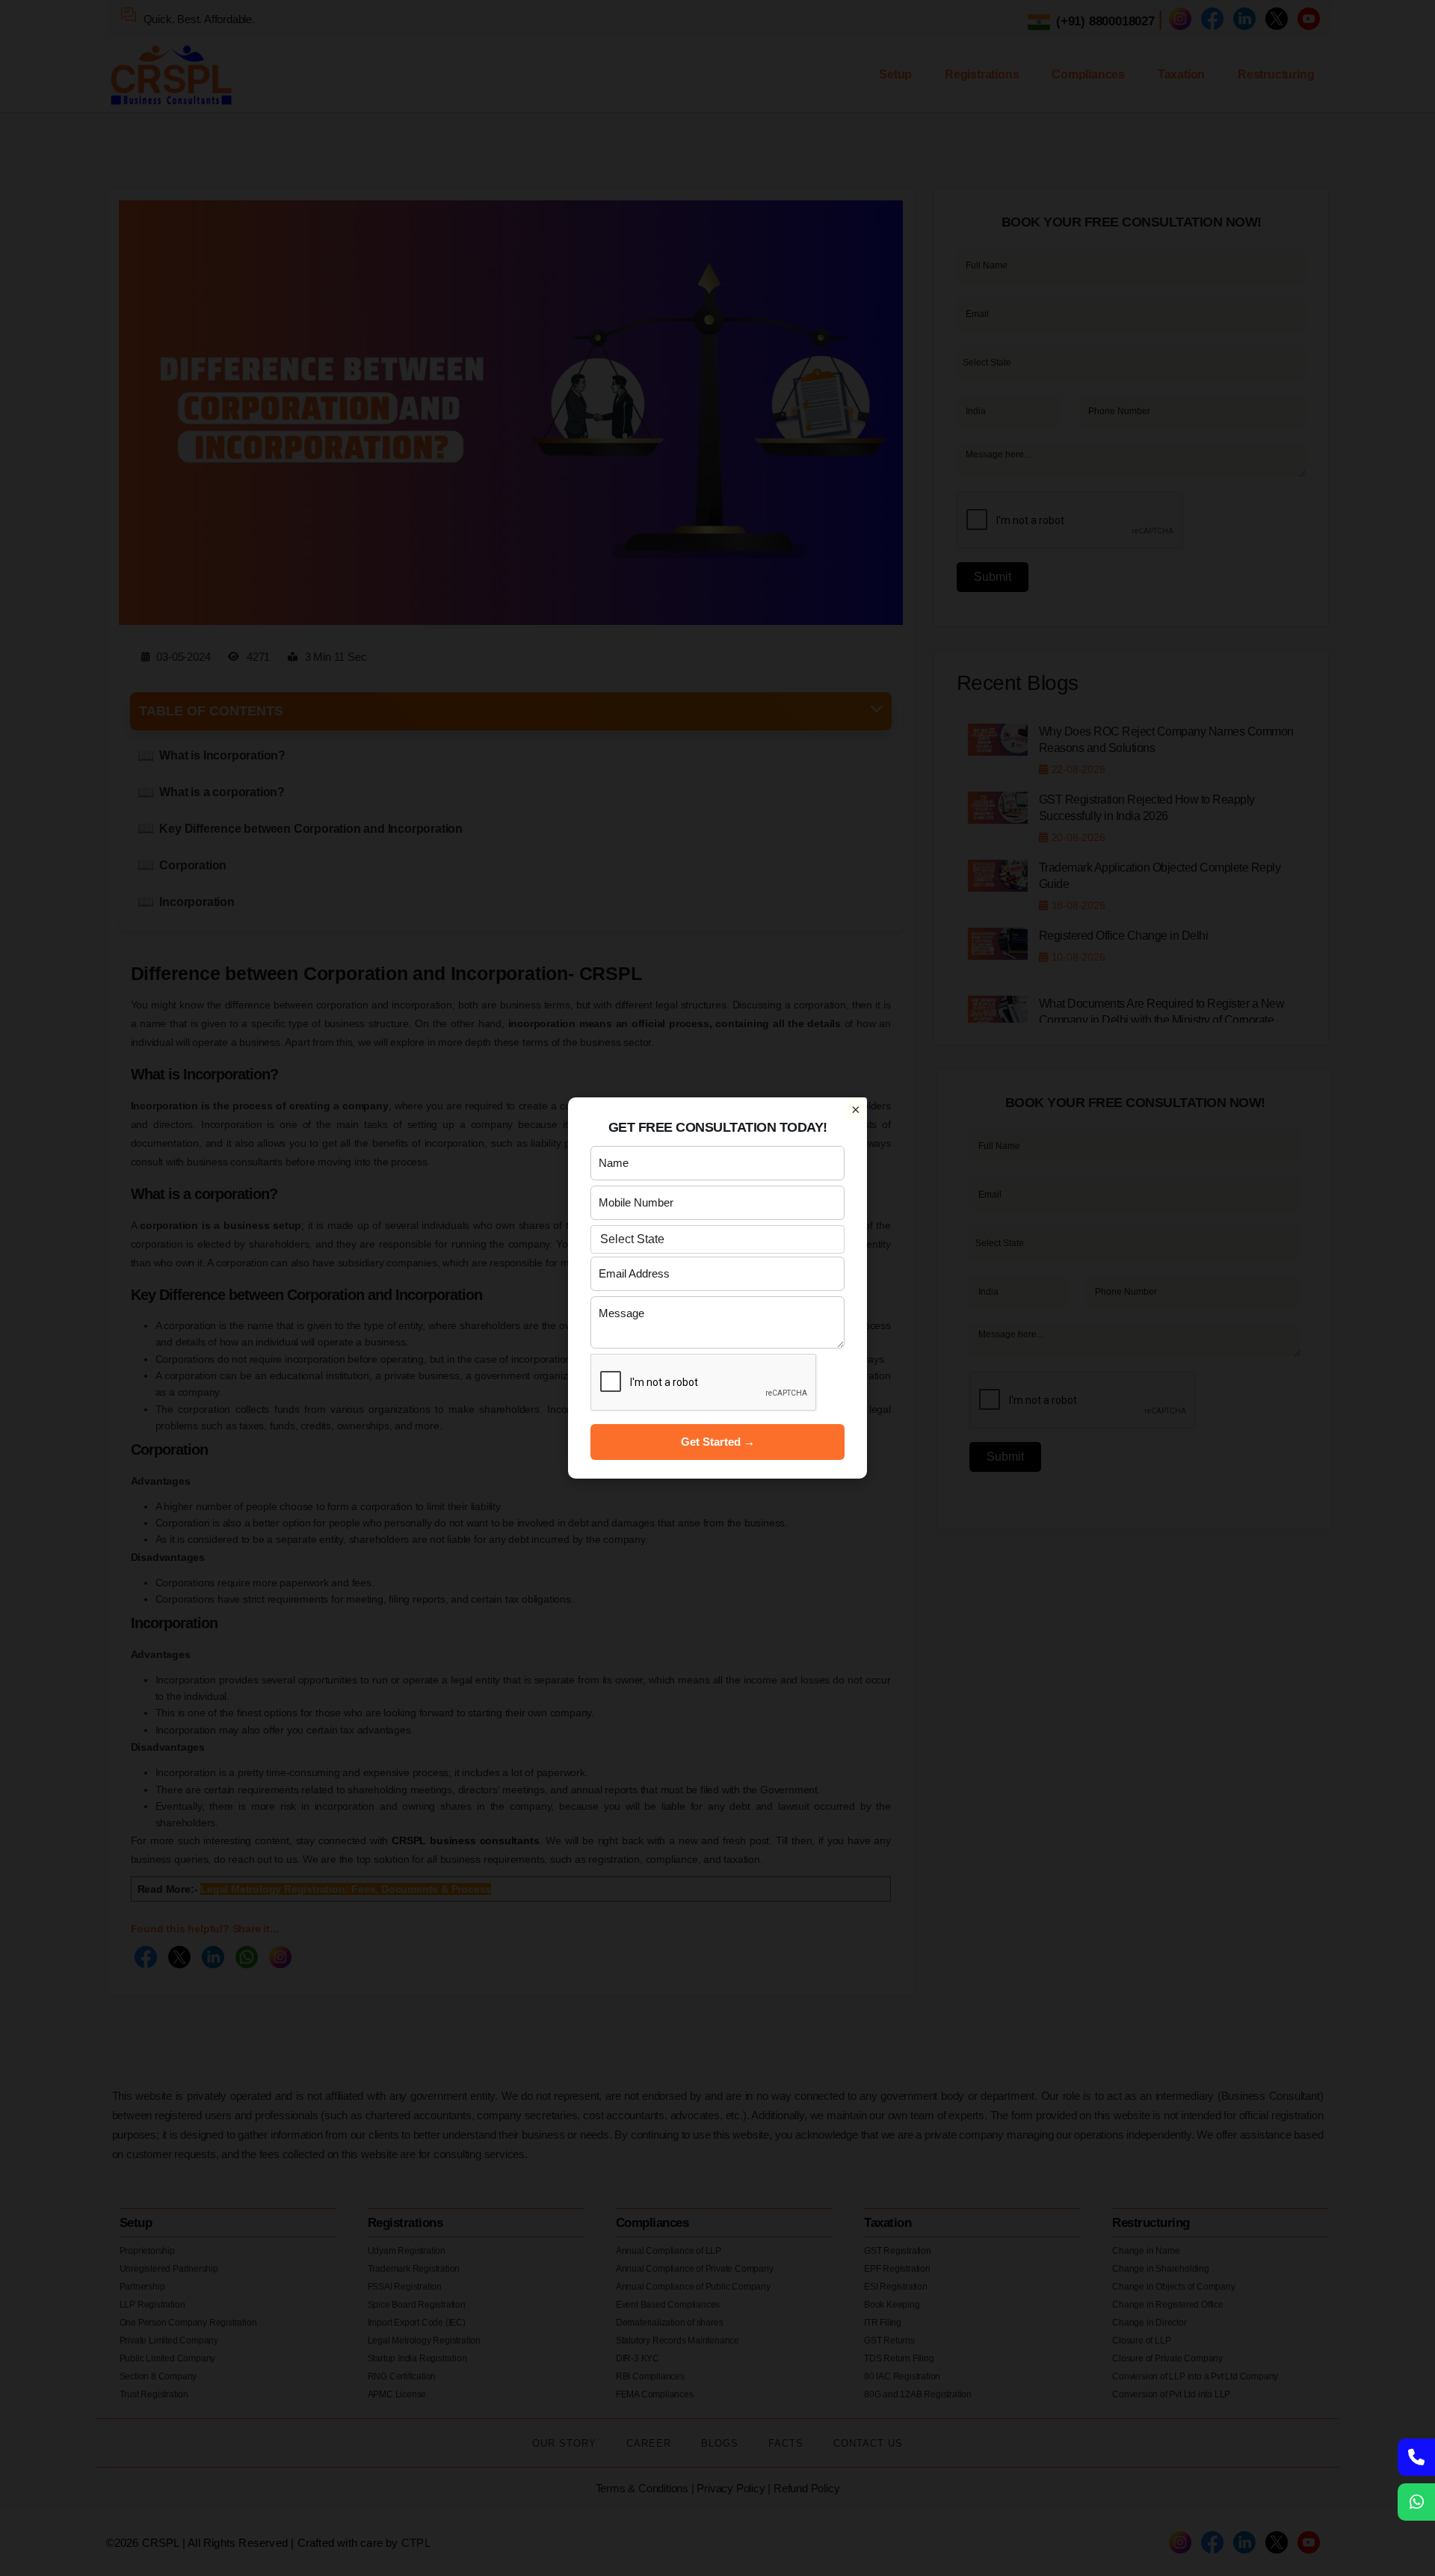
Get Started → (718, 1442)
